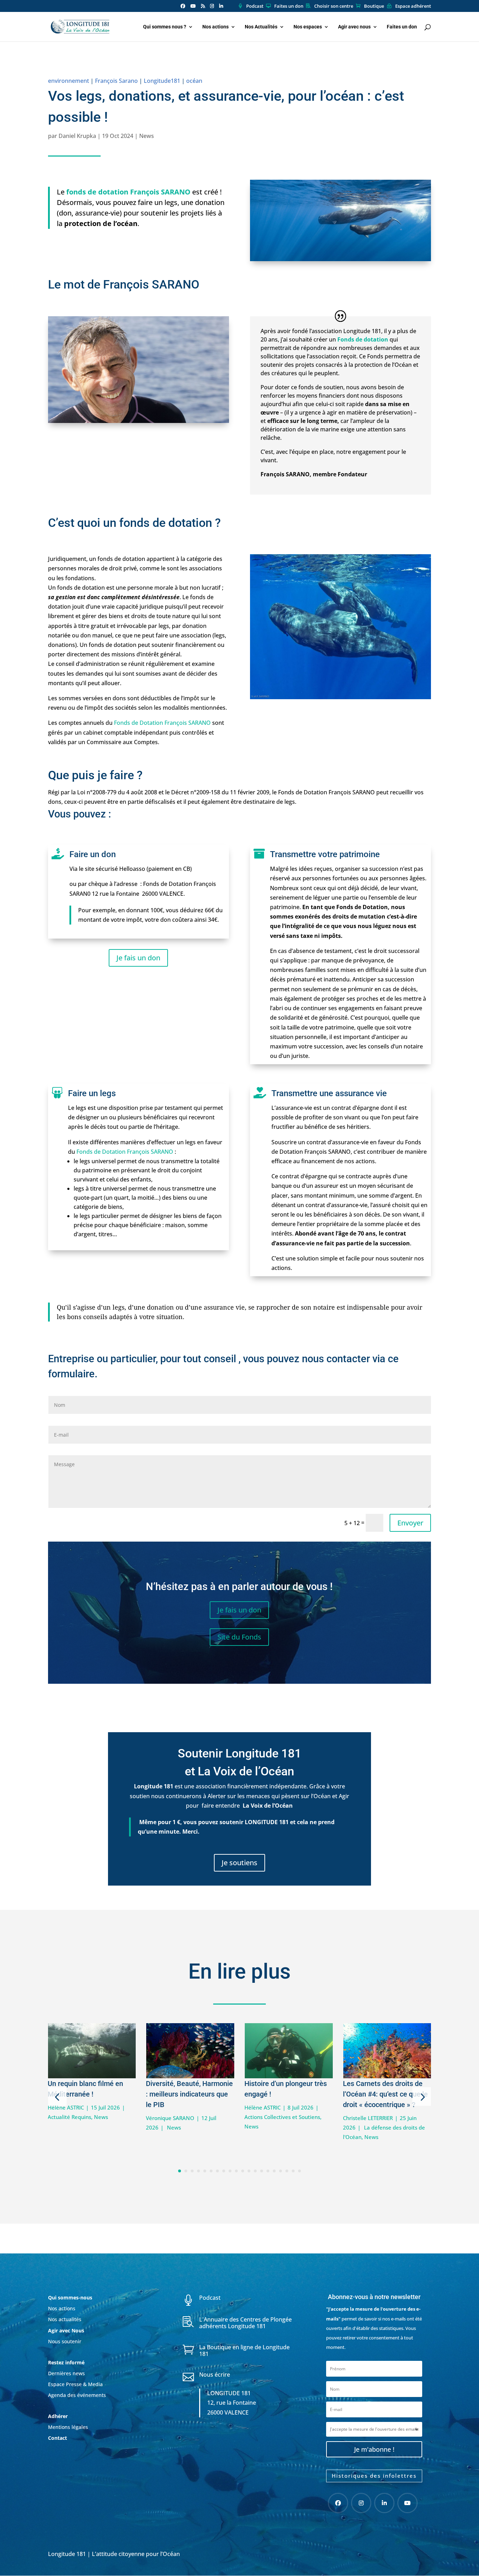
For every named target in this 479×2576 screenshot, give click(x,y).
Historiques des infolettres (374, 2476)
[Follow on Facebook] (338, 2503)
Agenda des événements (77, 2395)
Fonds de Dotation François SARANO (162, 723)
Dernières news (66, 2373)
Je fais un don (138, 958)
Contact (58, 2438)
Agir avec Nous (66, 2330)
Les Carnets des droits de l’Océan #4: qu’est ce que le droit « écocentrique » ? (385, 2094)
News (147, 136)
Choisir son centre (334, 6)
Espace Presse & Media (75, 2384)
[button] (57, 2097)
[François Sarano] (139, 423)
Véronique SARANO (170, 2118)
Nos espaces (308, 27)
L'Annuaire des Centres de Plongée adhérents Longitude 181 (245, 2323)
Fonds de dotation (363, 339)
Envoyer (410, 1523)
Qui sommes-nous (70, 2297)
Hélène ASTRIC (66, 2107)
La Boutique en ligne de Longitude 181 (244, 2350)
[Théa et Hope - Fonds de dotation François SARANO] (340, 261)
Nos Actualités (261, 27)
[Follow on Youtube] (407, 2503)
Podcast (255, 6)
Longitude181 (162, 81)
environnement (69, 81)
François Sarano (116, 81)
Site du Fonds (239, 1637)
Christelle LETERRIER (368, 2118)
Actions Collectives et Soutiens (282, 2117)
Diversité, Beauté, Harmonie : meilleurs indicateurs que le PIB (189, 2094)
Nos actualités (65, 2319)
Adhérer (59, 2416)
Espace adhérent (413, 6)
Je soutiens (239, 1863)
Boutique (374, 6)
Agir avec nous (354, 27)
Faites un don (289, 6)
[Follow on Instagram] (361, 2503)
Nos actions (215, 27)
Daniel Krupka (77, 136)
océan (194, 81)
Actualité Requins (69, 2117)
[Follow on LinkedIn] (384, 2503)
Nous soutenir (65, 2341)
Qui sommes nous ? (165, 27)
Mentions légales (68, 2427)
